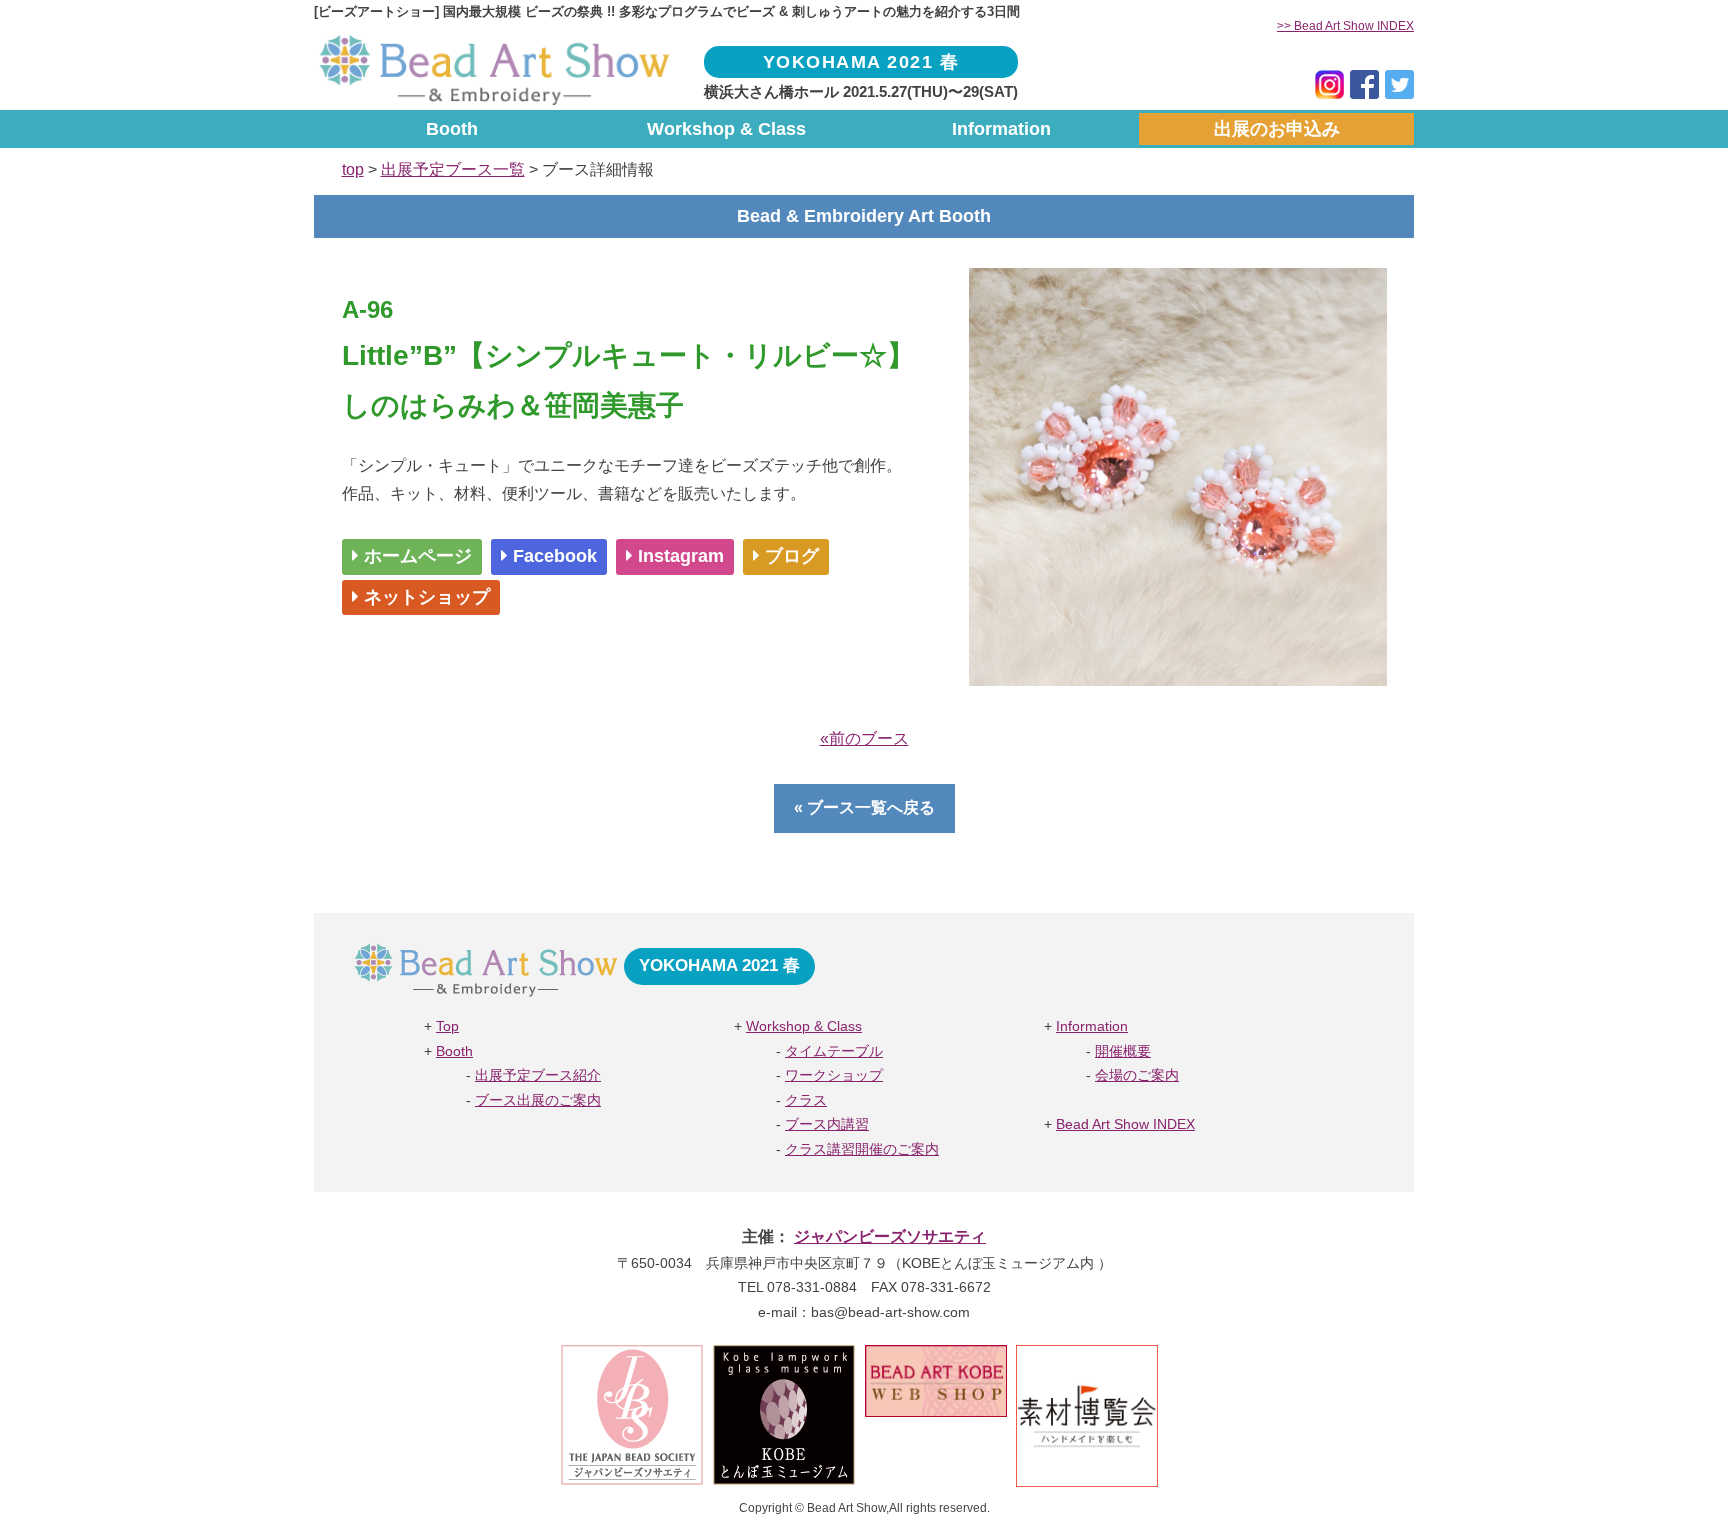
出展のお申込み (1277, 129)
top (353, 169)
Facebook (552, 556)
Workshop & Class (726, 129)
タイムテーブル (834, 1051)
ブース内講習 (827, 1124)
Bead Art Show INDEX (1125, 1124)
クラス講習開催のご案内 (862, 1149)
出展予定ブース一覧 (453, 169)
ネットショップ (424, 597)
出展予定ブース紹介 (538, 1075)
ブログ (789, 556)
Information (1001, 129)
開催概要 (1123, 1051)
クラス (806, 1100)
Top (447, 1026)
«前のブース (864, 738)
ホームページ (415, 556)
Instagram (678, 556)
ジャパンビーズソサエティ (890, 1236)
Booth (452, 129)
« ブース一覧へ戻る (864, 807)
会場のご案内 (1137, 1075)
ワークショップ (834, 1075)
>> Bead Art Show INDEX (1345, 26)
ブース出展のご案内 (538, 1100)
